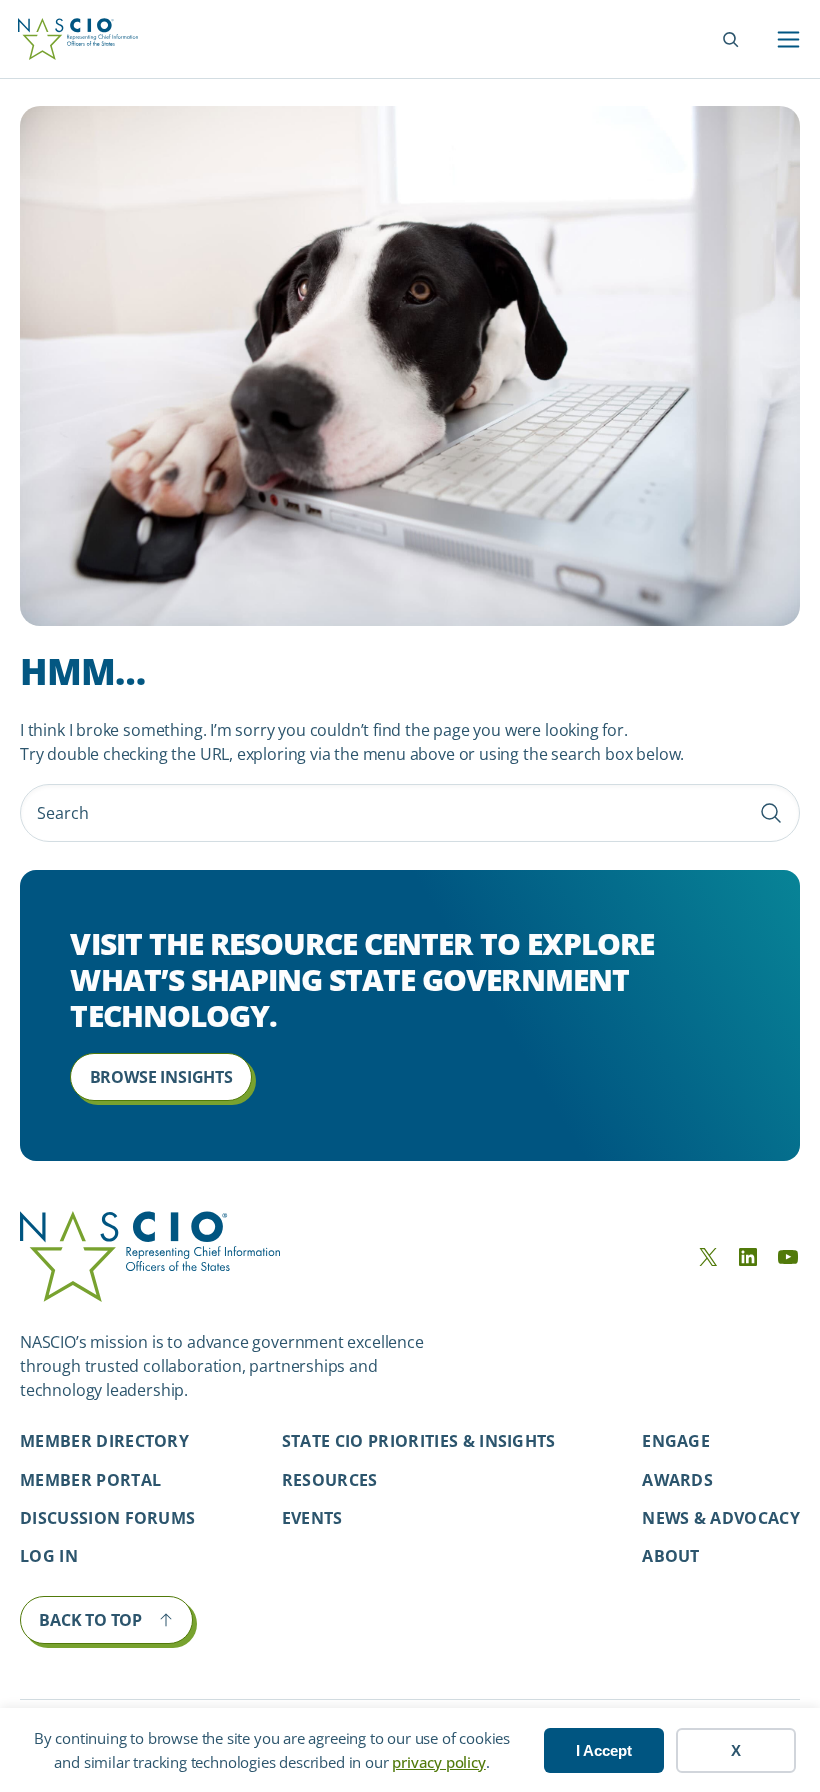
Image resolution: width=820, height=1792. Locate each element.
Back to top (90, 1620)
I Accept (604, 1750)
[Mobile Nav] (788, 39)
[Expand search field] (730, 39)
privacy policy (438, 1762)
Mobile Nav (788, 39)
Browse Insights (161, 1077)
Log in (49, 1556)
